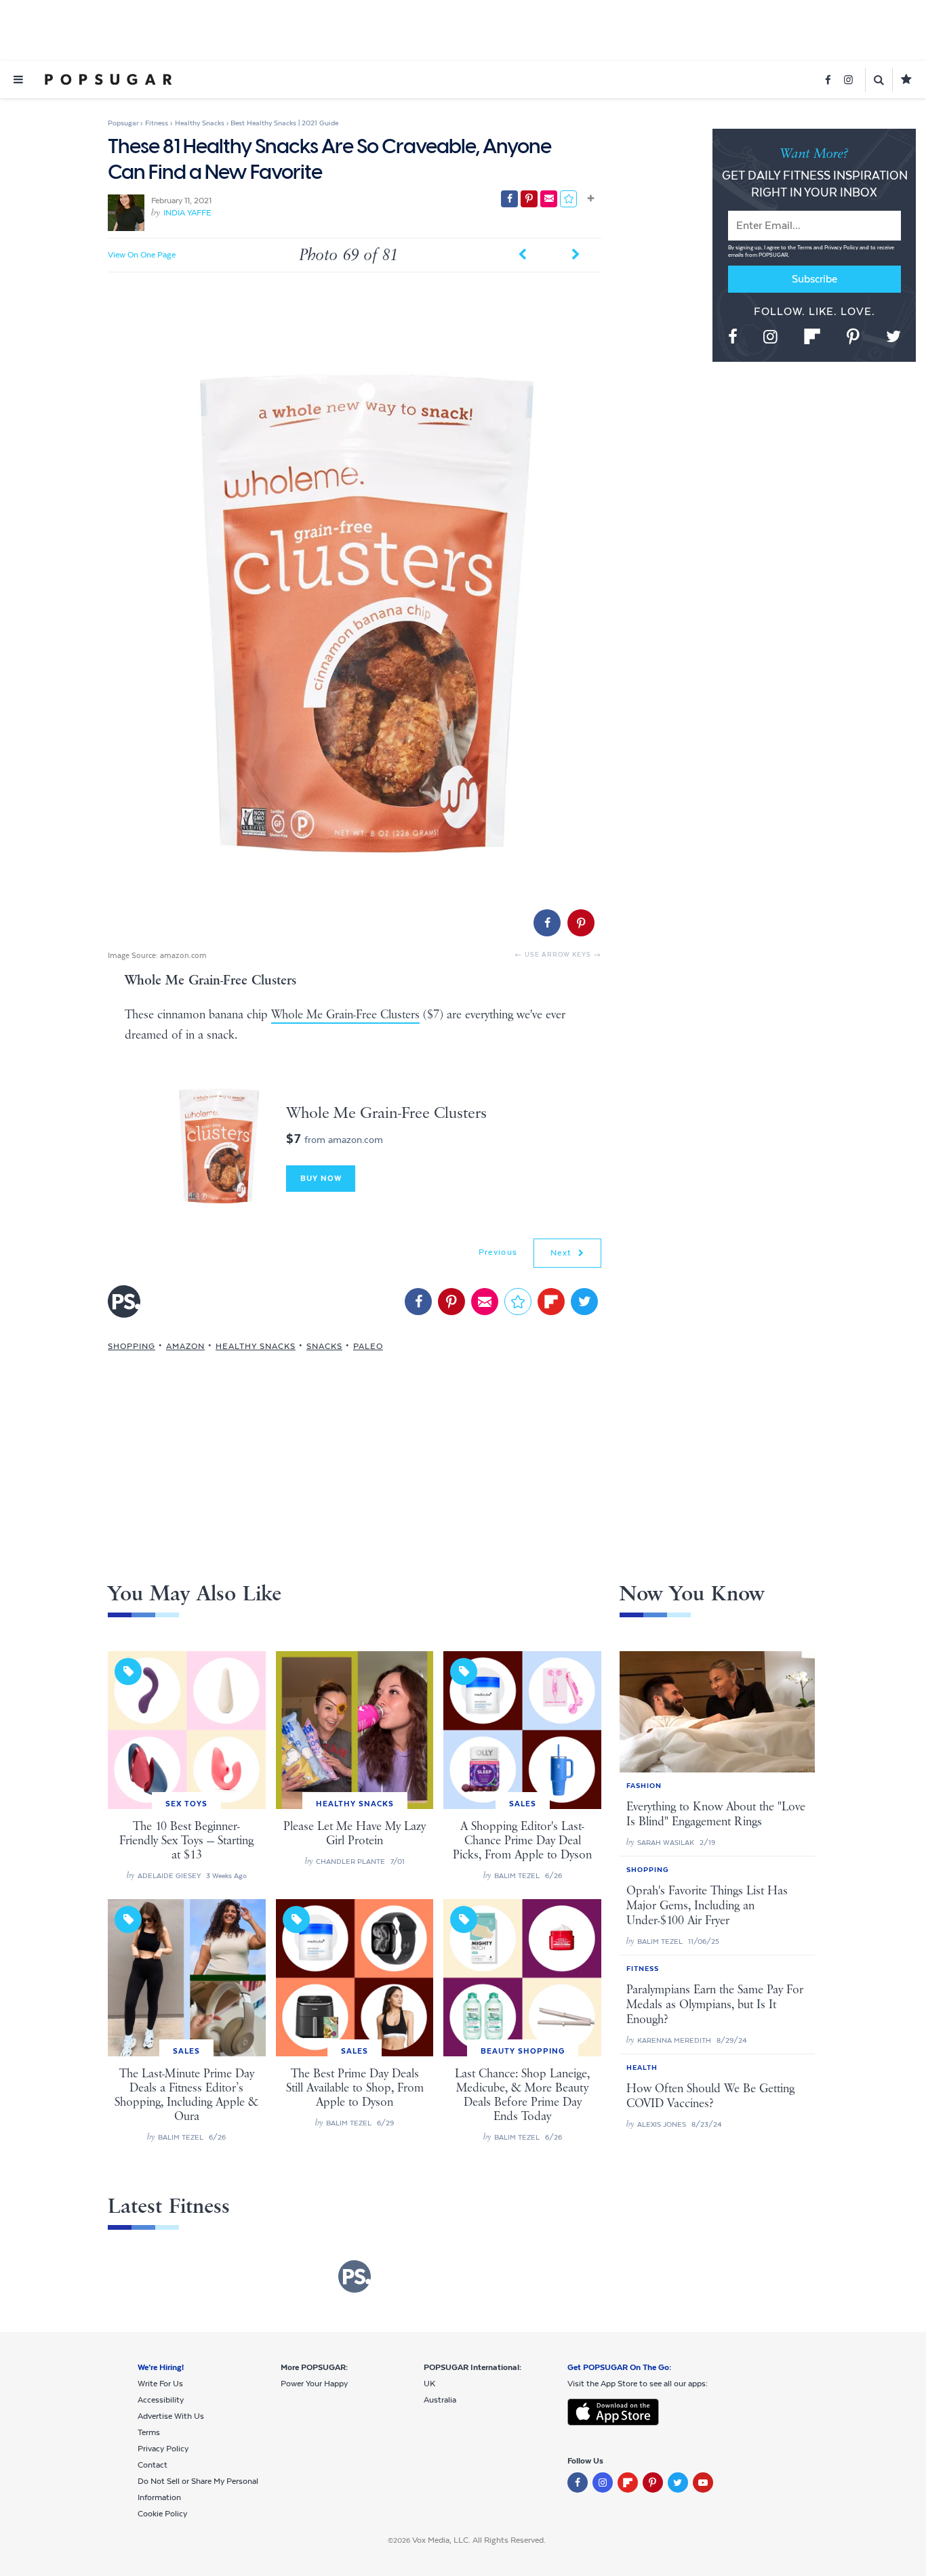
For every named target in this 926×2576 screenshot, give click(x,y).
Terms (805, 248)
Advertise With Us (171, 2416)
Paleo (368, 1346)
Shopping (132, 1346)
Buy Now (321, 1178)
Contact (153, 2465)
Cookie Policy (162, 2514)
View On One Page (142, 255)
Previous (498, 1252)
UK (429, 2384)
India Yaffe (187, 213)
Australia (440, 2400)
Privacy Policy (842, 248)
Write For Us (160, 2384)
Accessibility (161, 2400)
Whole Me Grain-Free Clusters (345, 1015)
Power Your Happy (314, 2384)
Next (563, 1253)
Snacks (324, 1346)
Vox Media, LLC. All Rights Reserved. (479, 2540)
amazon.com (183, 955)
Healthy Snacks (256, 1346)
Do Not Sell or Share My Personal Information (198, 2489)
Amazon (185, 1346)
